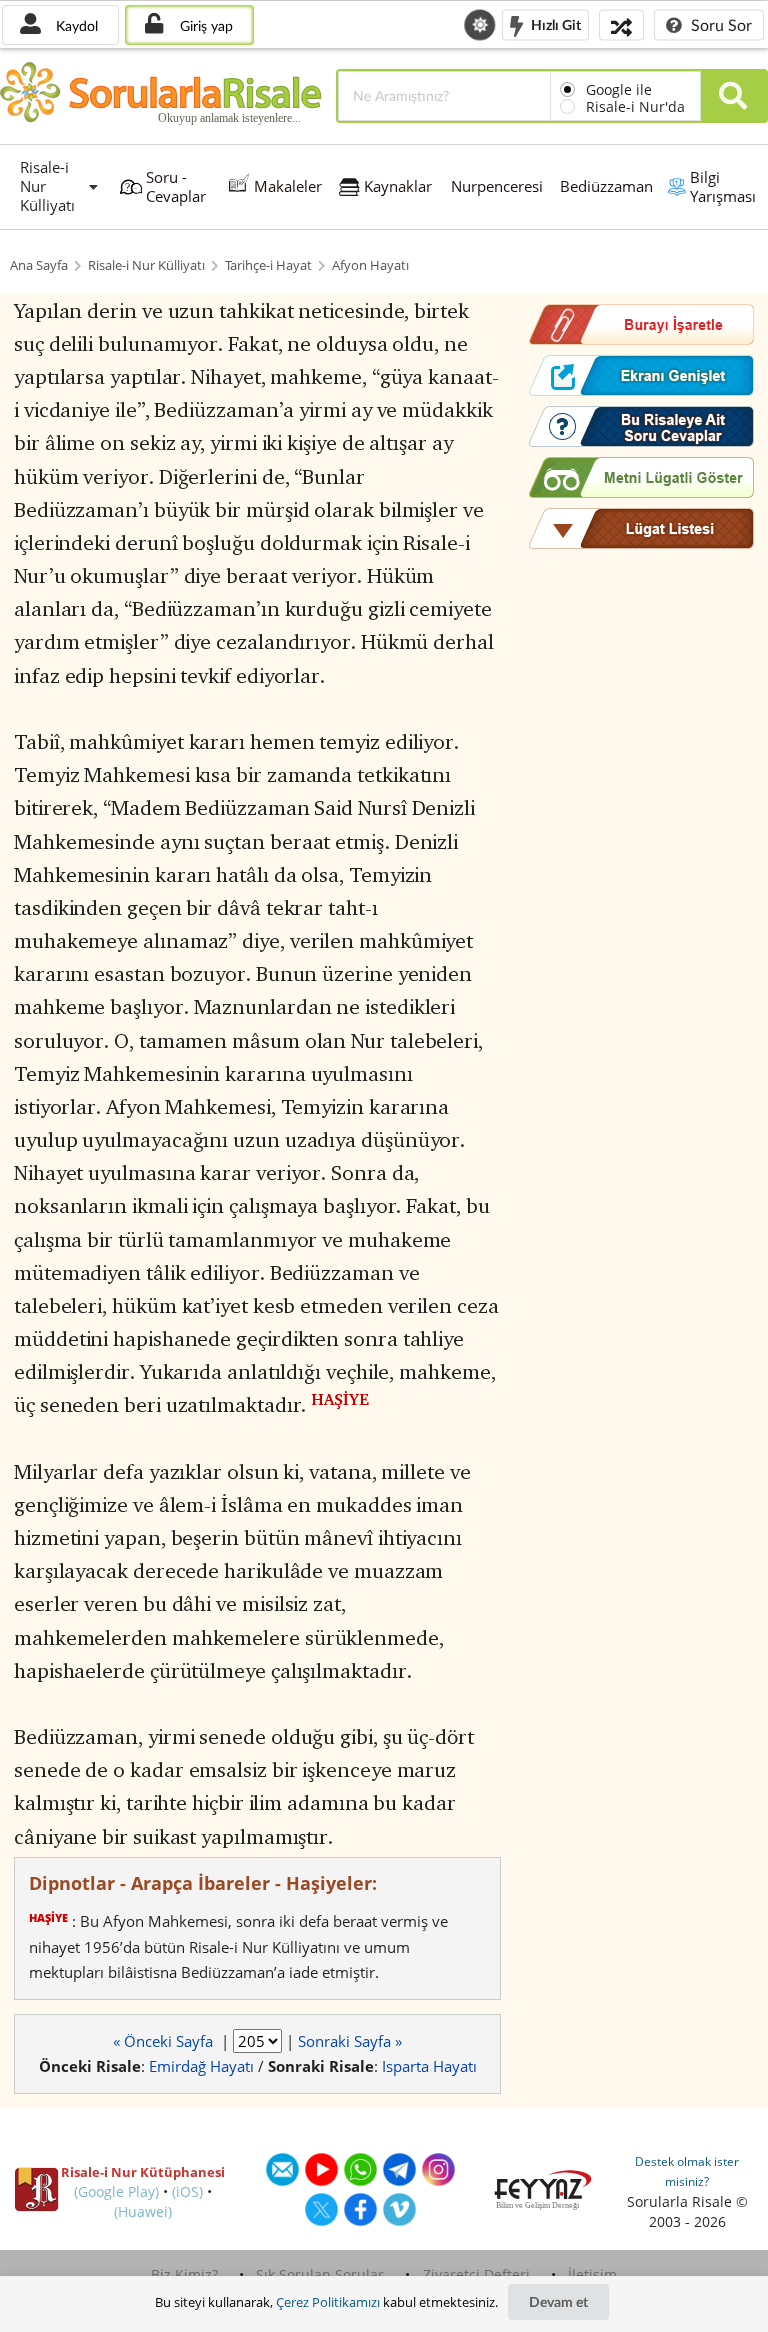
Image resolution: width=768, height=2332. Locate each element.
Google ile (619, 89)
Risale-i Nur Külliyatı (146, 265)
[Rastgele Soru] (621, 24)
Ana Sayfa (39, 265)
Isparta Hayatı (429, 2066)
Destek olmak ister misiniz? (687, 2171)
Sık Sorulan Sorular (320, 2274)
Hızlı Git (554, 23)
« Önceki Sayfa (165, 2041)
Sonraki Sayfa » (350, 2041)
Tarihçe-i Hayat (268, 265)
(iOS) (187, 2191)
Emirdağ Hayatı (201, 2066)
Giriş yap (204, 25)
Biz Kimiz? (184, 2274)
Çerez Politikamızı (328, 2302)
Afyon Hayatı (370, 265)
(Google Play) (116, 2191)
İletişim (592, 2274)
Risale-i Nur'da (635, 106)
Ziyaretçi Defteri (476, 2274)
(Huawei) (143, 2211)
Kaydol (75, 25)
